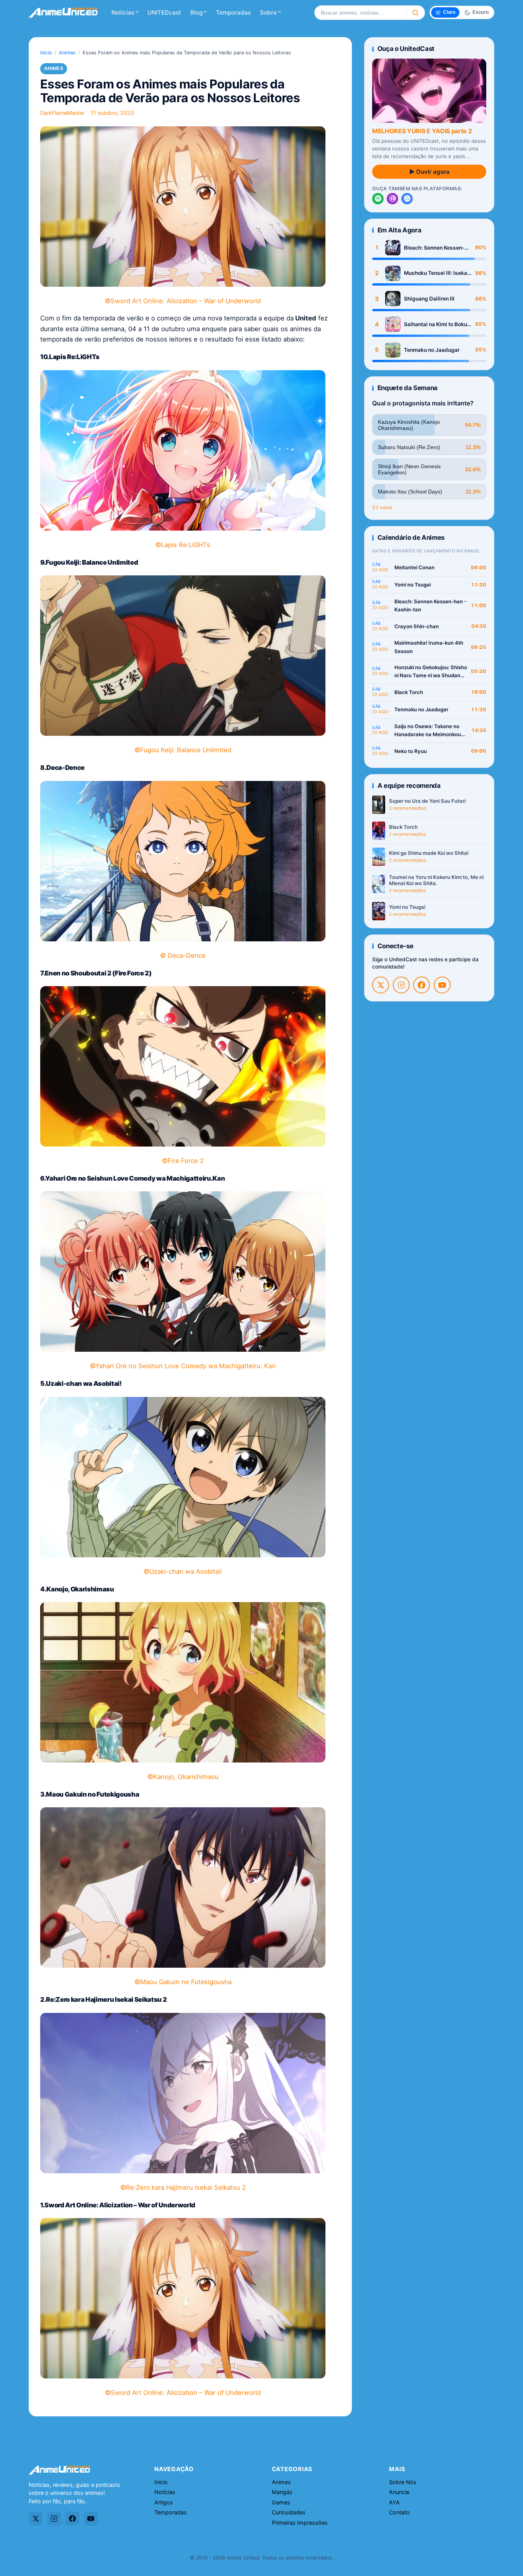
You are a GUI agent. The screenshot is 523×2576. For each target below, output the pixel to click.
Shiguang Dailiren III (429, 299)
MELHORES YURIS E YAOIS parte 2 (422, 131)
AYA (394, 2502)
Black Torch (409, 692)
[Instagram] (401, 985)
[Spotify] (378, 199)
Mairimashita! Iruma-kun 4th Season (429, 647)
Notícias (123, 12)
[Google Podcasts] (407, 199)
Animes (67, 53)
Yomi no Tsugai (413, 585)
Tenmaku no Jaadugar (432, 350)
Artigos (164, 2502)
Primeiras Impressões (300, 2523)
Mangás (282, 2492)
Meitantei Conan (414, 567)
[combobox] (360, 13)
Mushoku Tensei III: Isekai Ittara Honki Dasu (436, 273)
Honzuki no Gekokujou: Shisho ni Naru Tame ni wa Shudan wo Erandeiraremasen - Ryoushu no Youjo (431, 672)
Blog (196, 12)
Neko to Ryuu (411, 751)
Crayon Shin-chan (417, 626)
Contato (399, 2512)
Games (281, 2502)
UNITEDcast (164, 12)
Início (46, 53)
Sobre (268, 12)
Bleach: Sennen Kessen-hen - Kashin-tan (434, 248)
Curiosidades (289, 2512)
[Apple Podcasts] (392, 199)
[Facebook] (422, 985)
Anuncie (399, 2492)
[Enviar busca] (416, 13)
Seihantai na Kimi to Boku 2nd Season (436, 324)
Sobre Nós (403, 2482)
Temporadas (233, 12)
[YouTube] (442, 985)
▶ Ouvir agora (429, 172)
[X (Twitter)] (381, 985)
